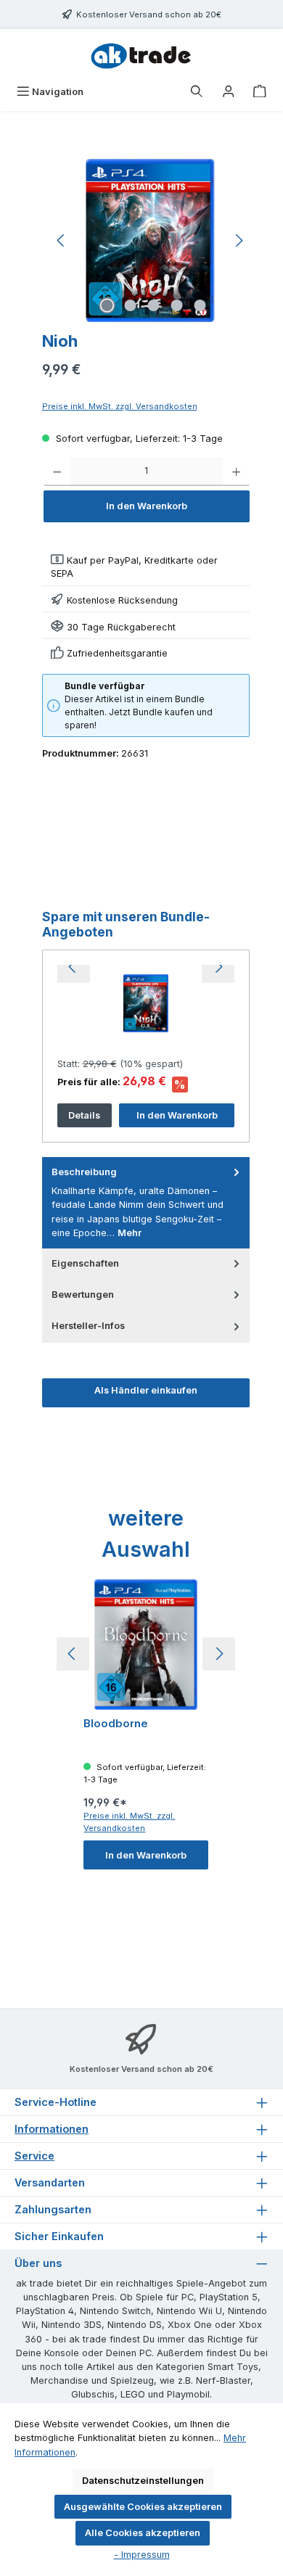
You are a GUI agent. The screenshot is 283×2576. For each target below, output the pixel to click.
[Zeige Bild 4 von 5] (176, 305)
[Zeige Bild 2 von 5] (130, 305)
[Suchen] (197, 92)
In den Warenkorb (147, 506)
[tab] (146, 1203)
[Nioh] (150, 240)
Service (34, 2156)
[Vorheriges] (62, 240)
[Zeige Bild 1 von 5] (107, 305)
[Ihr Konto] (229, 92)
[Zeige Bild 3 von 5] (153, 305)
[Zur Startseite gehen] (141, 54)
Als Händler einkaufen (146, 1390)
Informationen (52, 2129)
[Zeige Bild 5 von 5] (200, 305)
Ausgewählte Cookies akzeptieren (143, 2507)
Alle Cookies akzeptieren (143, 2533)
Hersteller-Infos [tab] (88, 1326)
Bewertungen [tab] (83, 1295)
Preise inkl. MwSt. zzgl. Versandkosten (120, 406)
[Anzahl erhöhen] (236, 472)
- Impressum (142, 2555)
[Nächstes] (239, 240)
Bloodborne (116, 1724)
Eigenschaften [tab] (85, 1263)
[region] (151, 240)
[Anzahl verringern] (57, 472)
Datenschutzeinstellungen (143, 2481)
